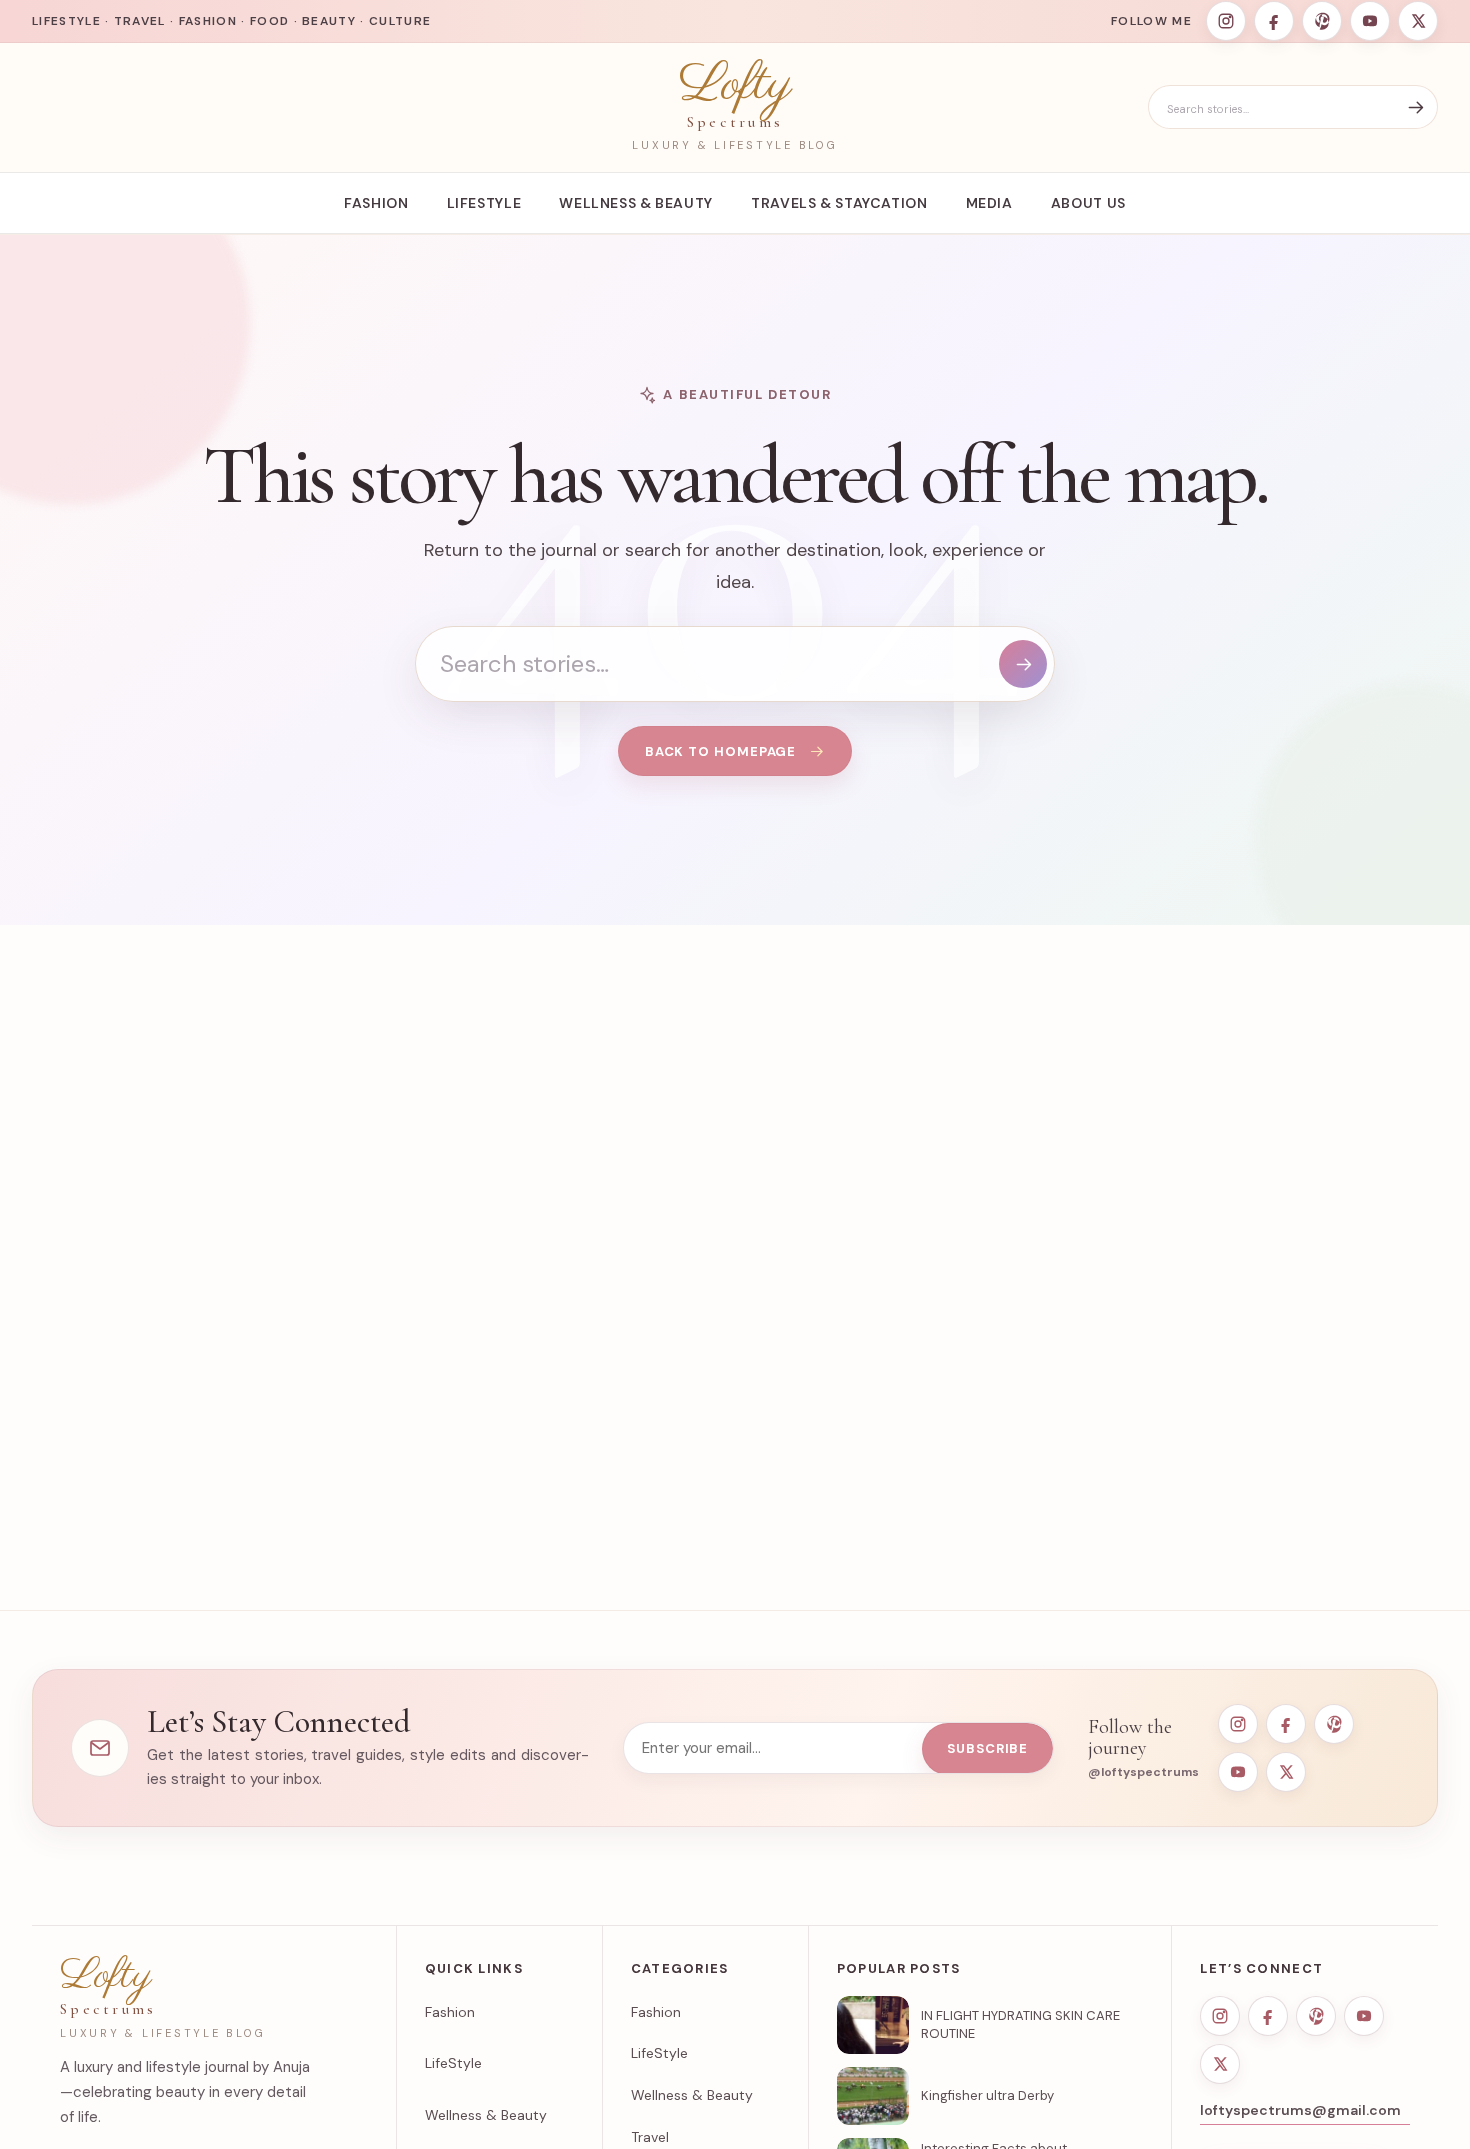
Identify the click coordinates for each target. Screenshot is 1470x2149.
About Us (1088, 203)
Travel (650, 2137)
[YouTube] (1370, 21)
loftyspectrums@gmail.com (1300, 2110)
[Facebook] (1274, 21)
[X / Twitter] (1418, 21)
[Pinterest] (1322, 21)
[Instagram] (1226, 21)
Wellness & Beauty (636, 203)
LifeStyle (484, 203)
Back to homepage (721, 751)
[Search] (1415, 107)
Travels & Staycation (839, 203)
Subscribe (987, 1748)
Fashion (376, 203)
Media (989, 203)
